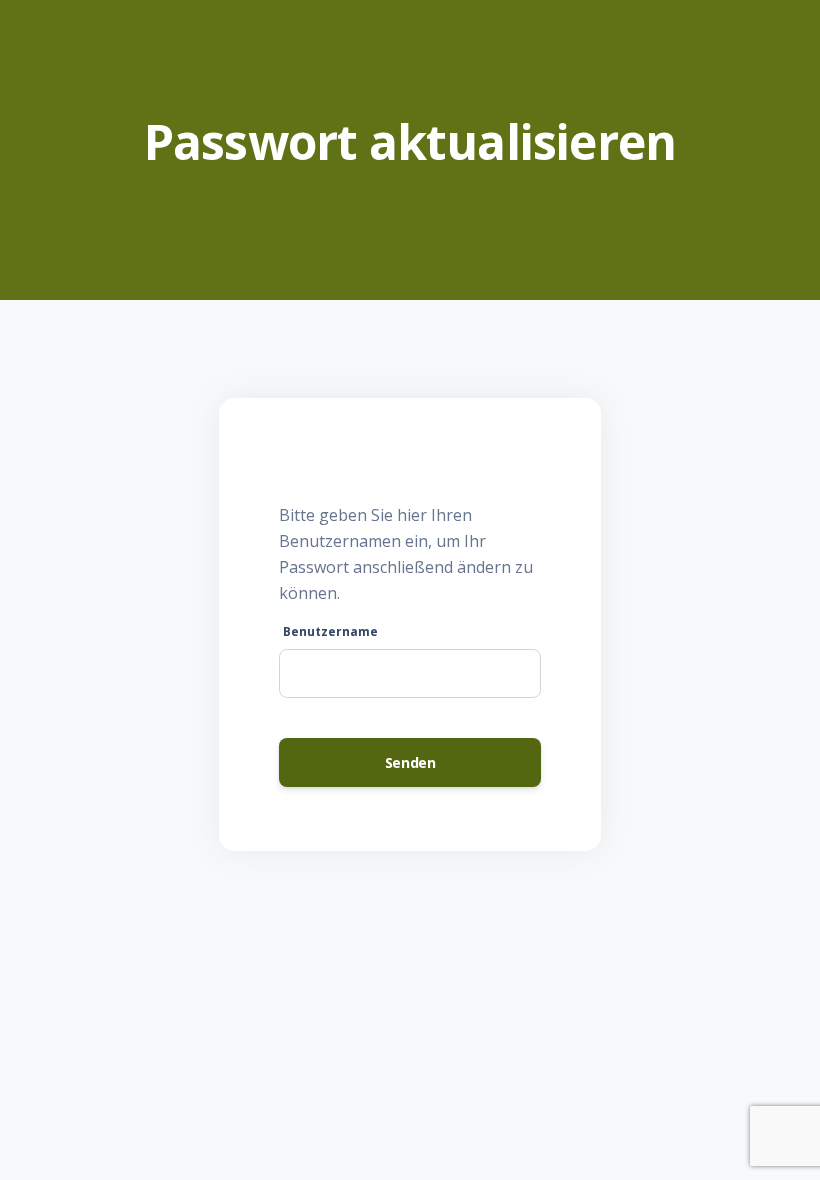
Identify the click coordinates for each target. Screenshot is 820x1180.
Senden (410, 762)
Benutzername (330, 631)
